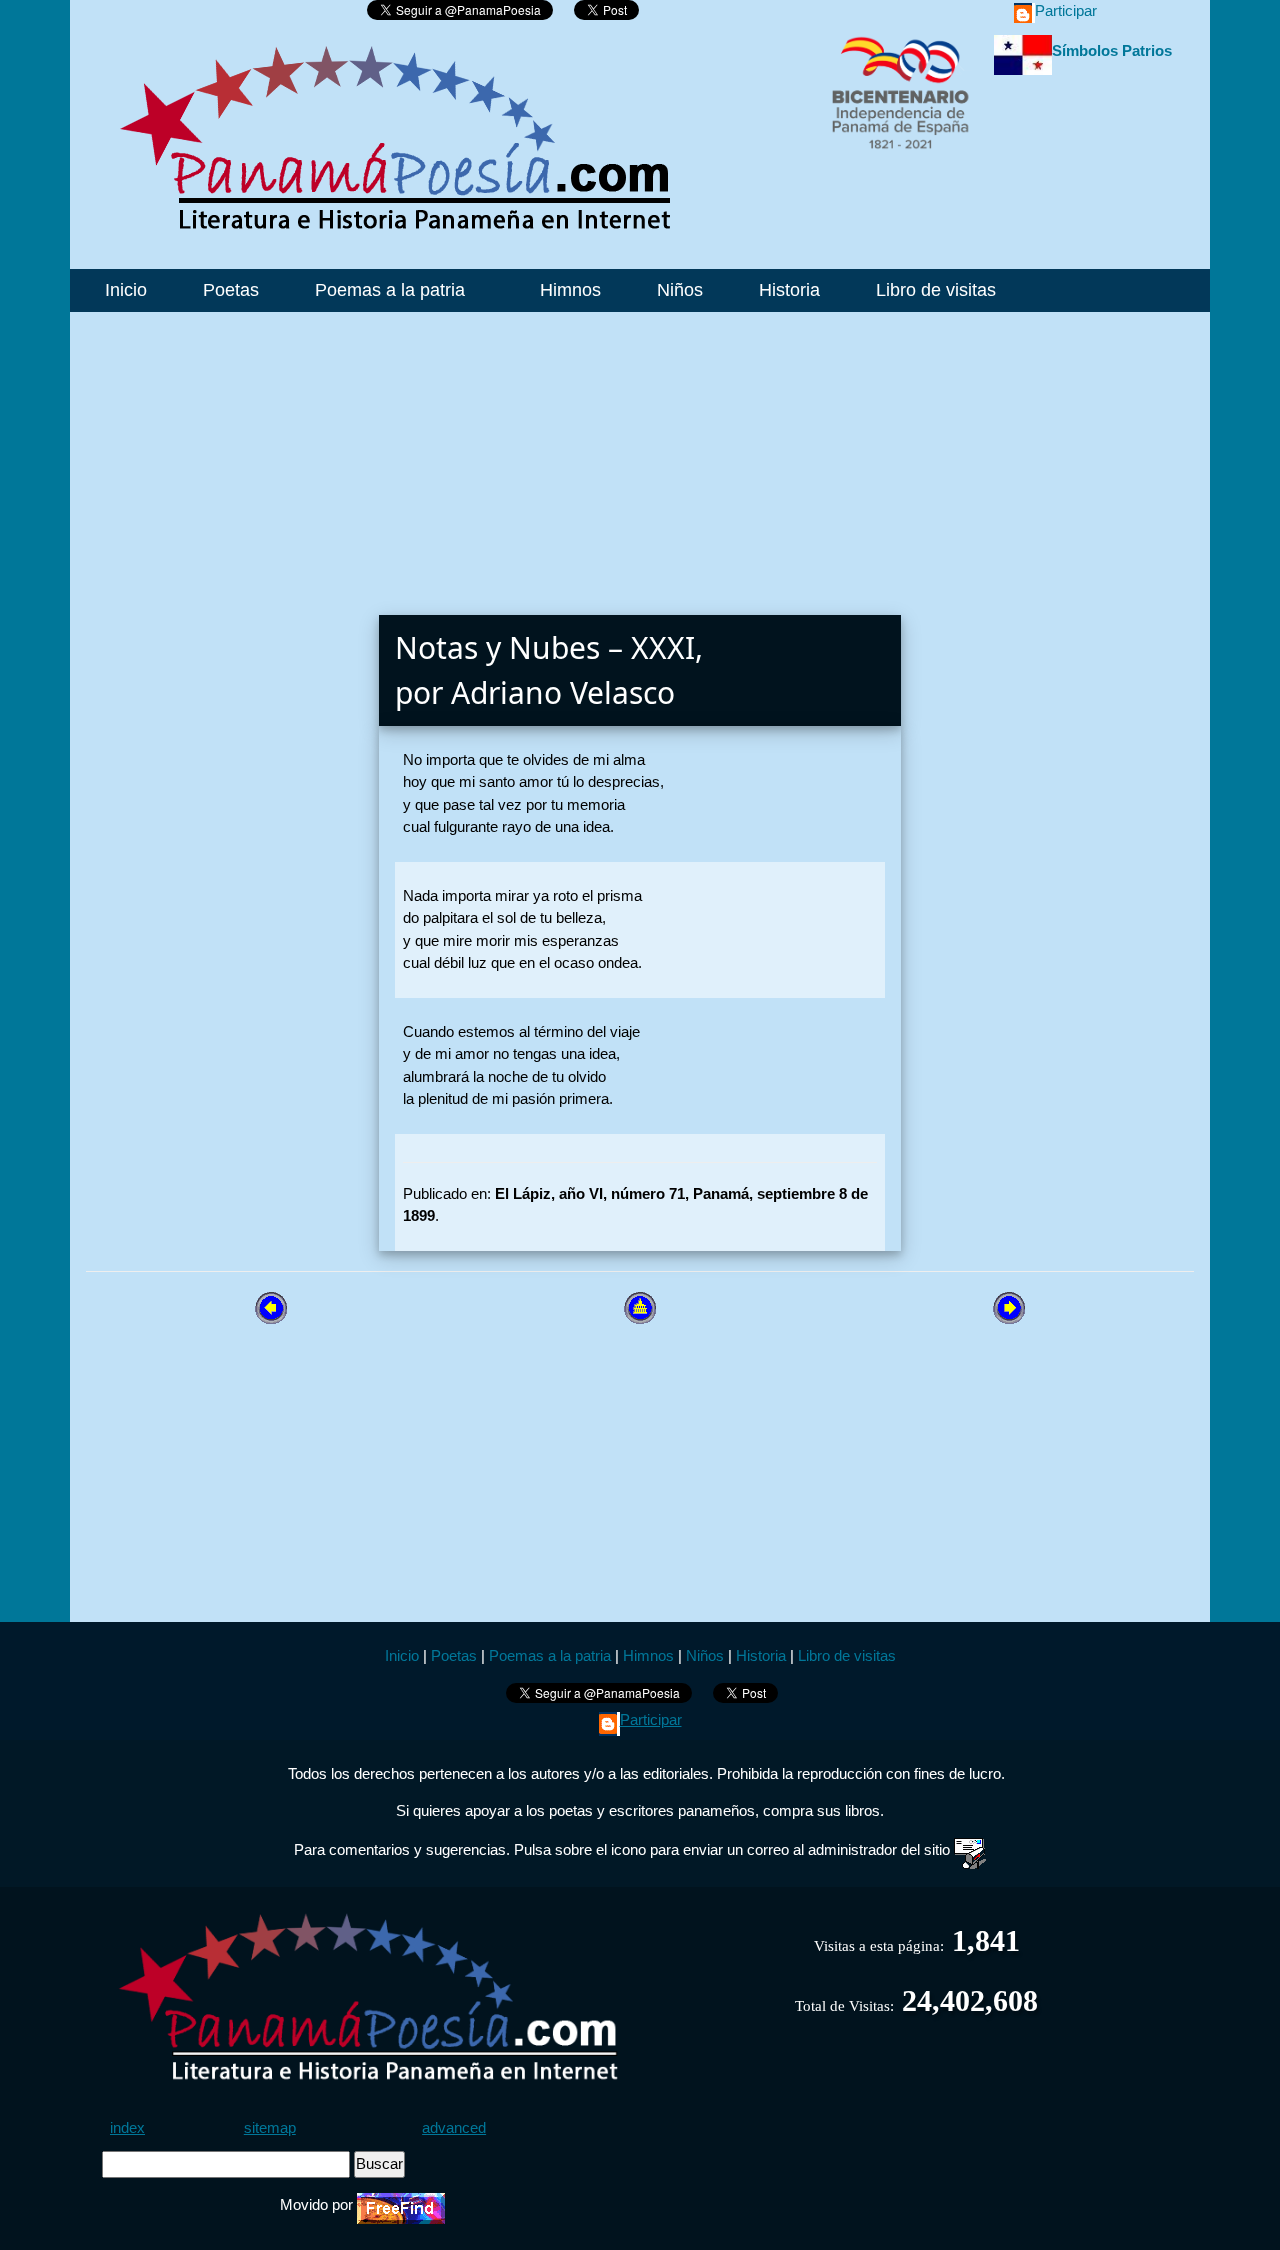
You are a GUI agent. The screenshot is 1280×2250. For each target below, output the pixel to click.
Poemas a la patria (390, 290)
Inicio (123, 290)
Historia (787, 290)
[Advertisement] (640, 452)
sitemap (270, 2127)
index (127, 2127)
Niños (677, 290)
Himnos (568, 290)
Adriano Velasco (563, 692)
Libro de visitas (933, 290)
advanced (454, 2127)
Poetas (228, 290)
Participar (1066, 10)
